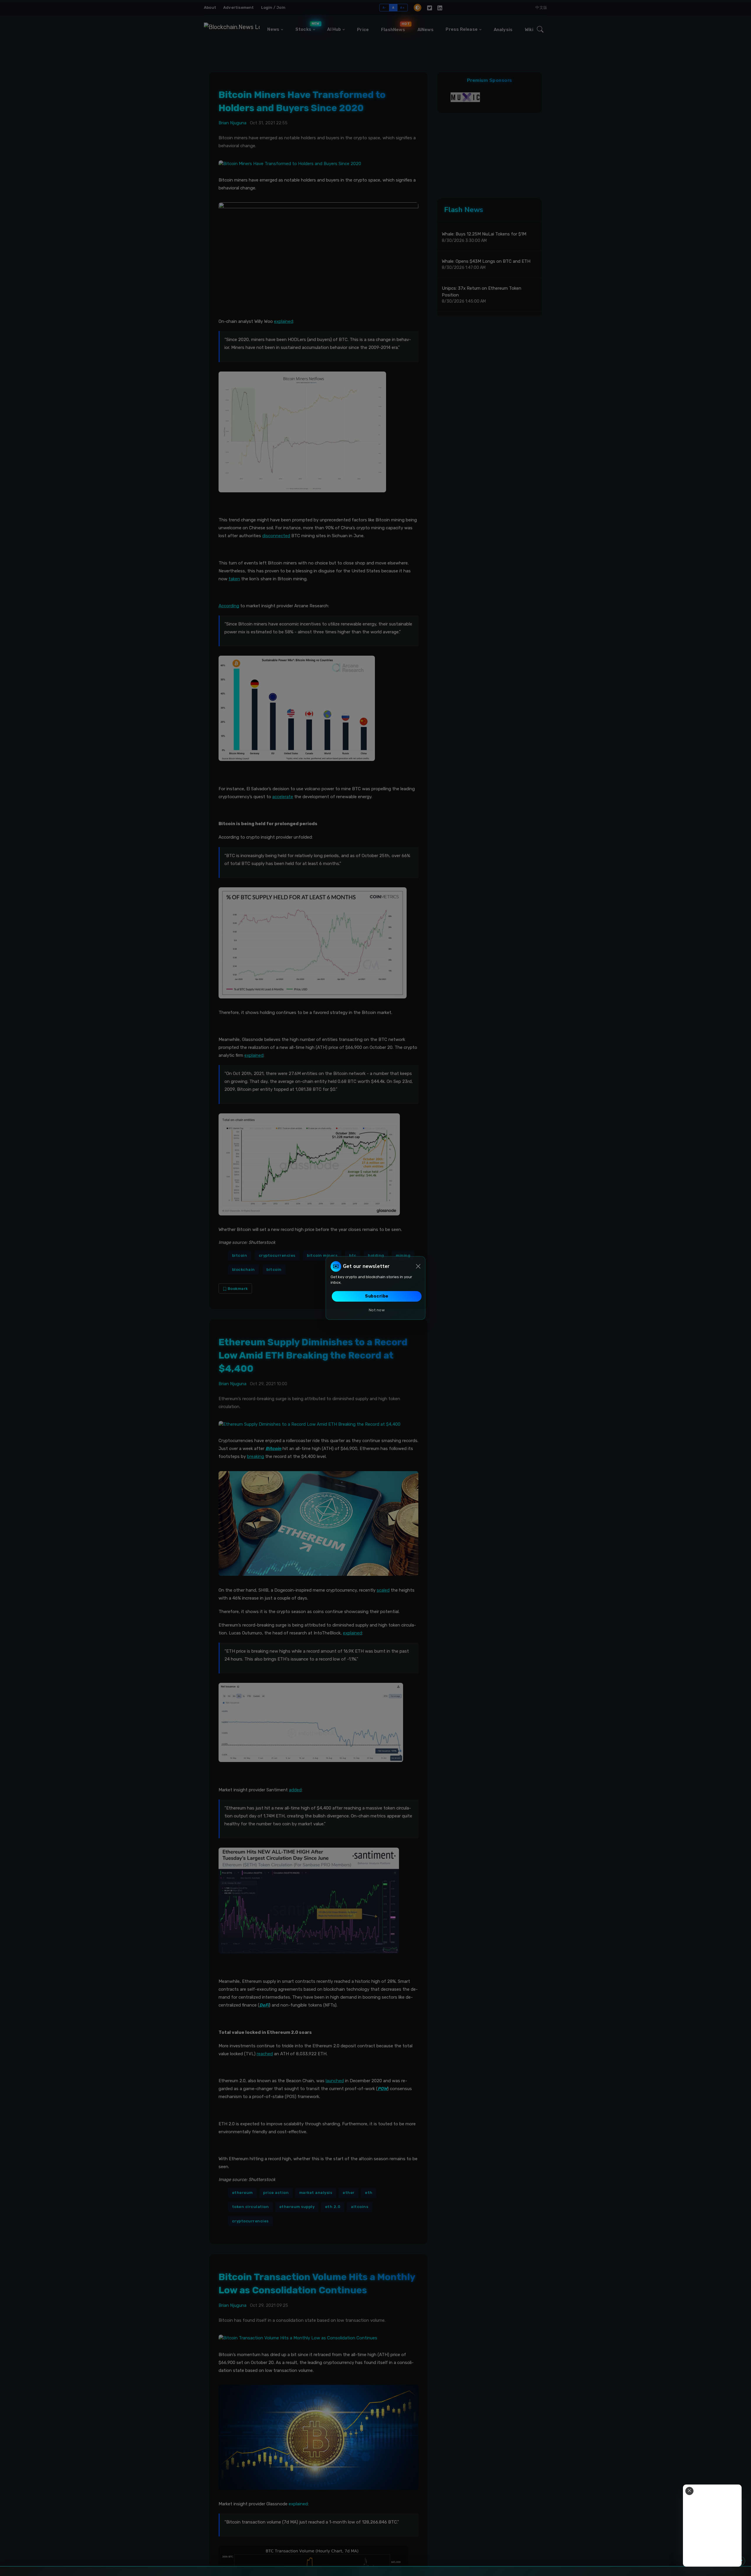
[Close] (418, 1266)
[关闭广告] (689, 2491)
